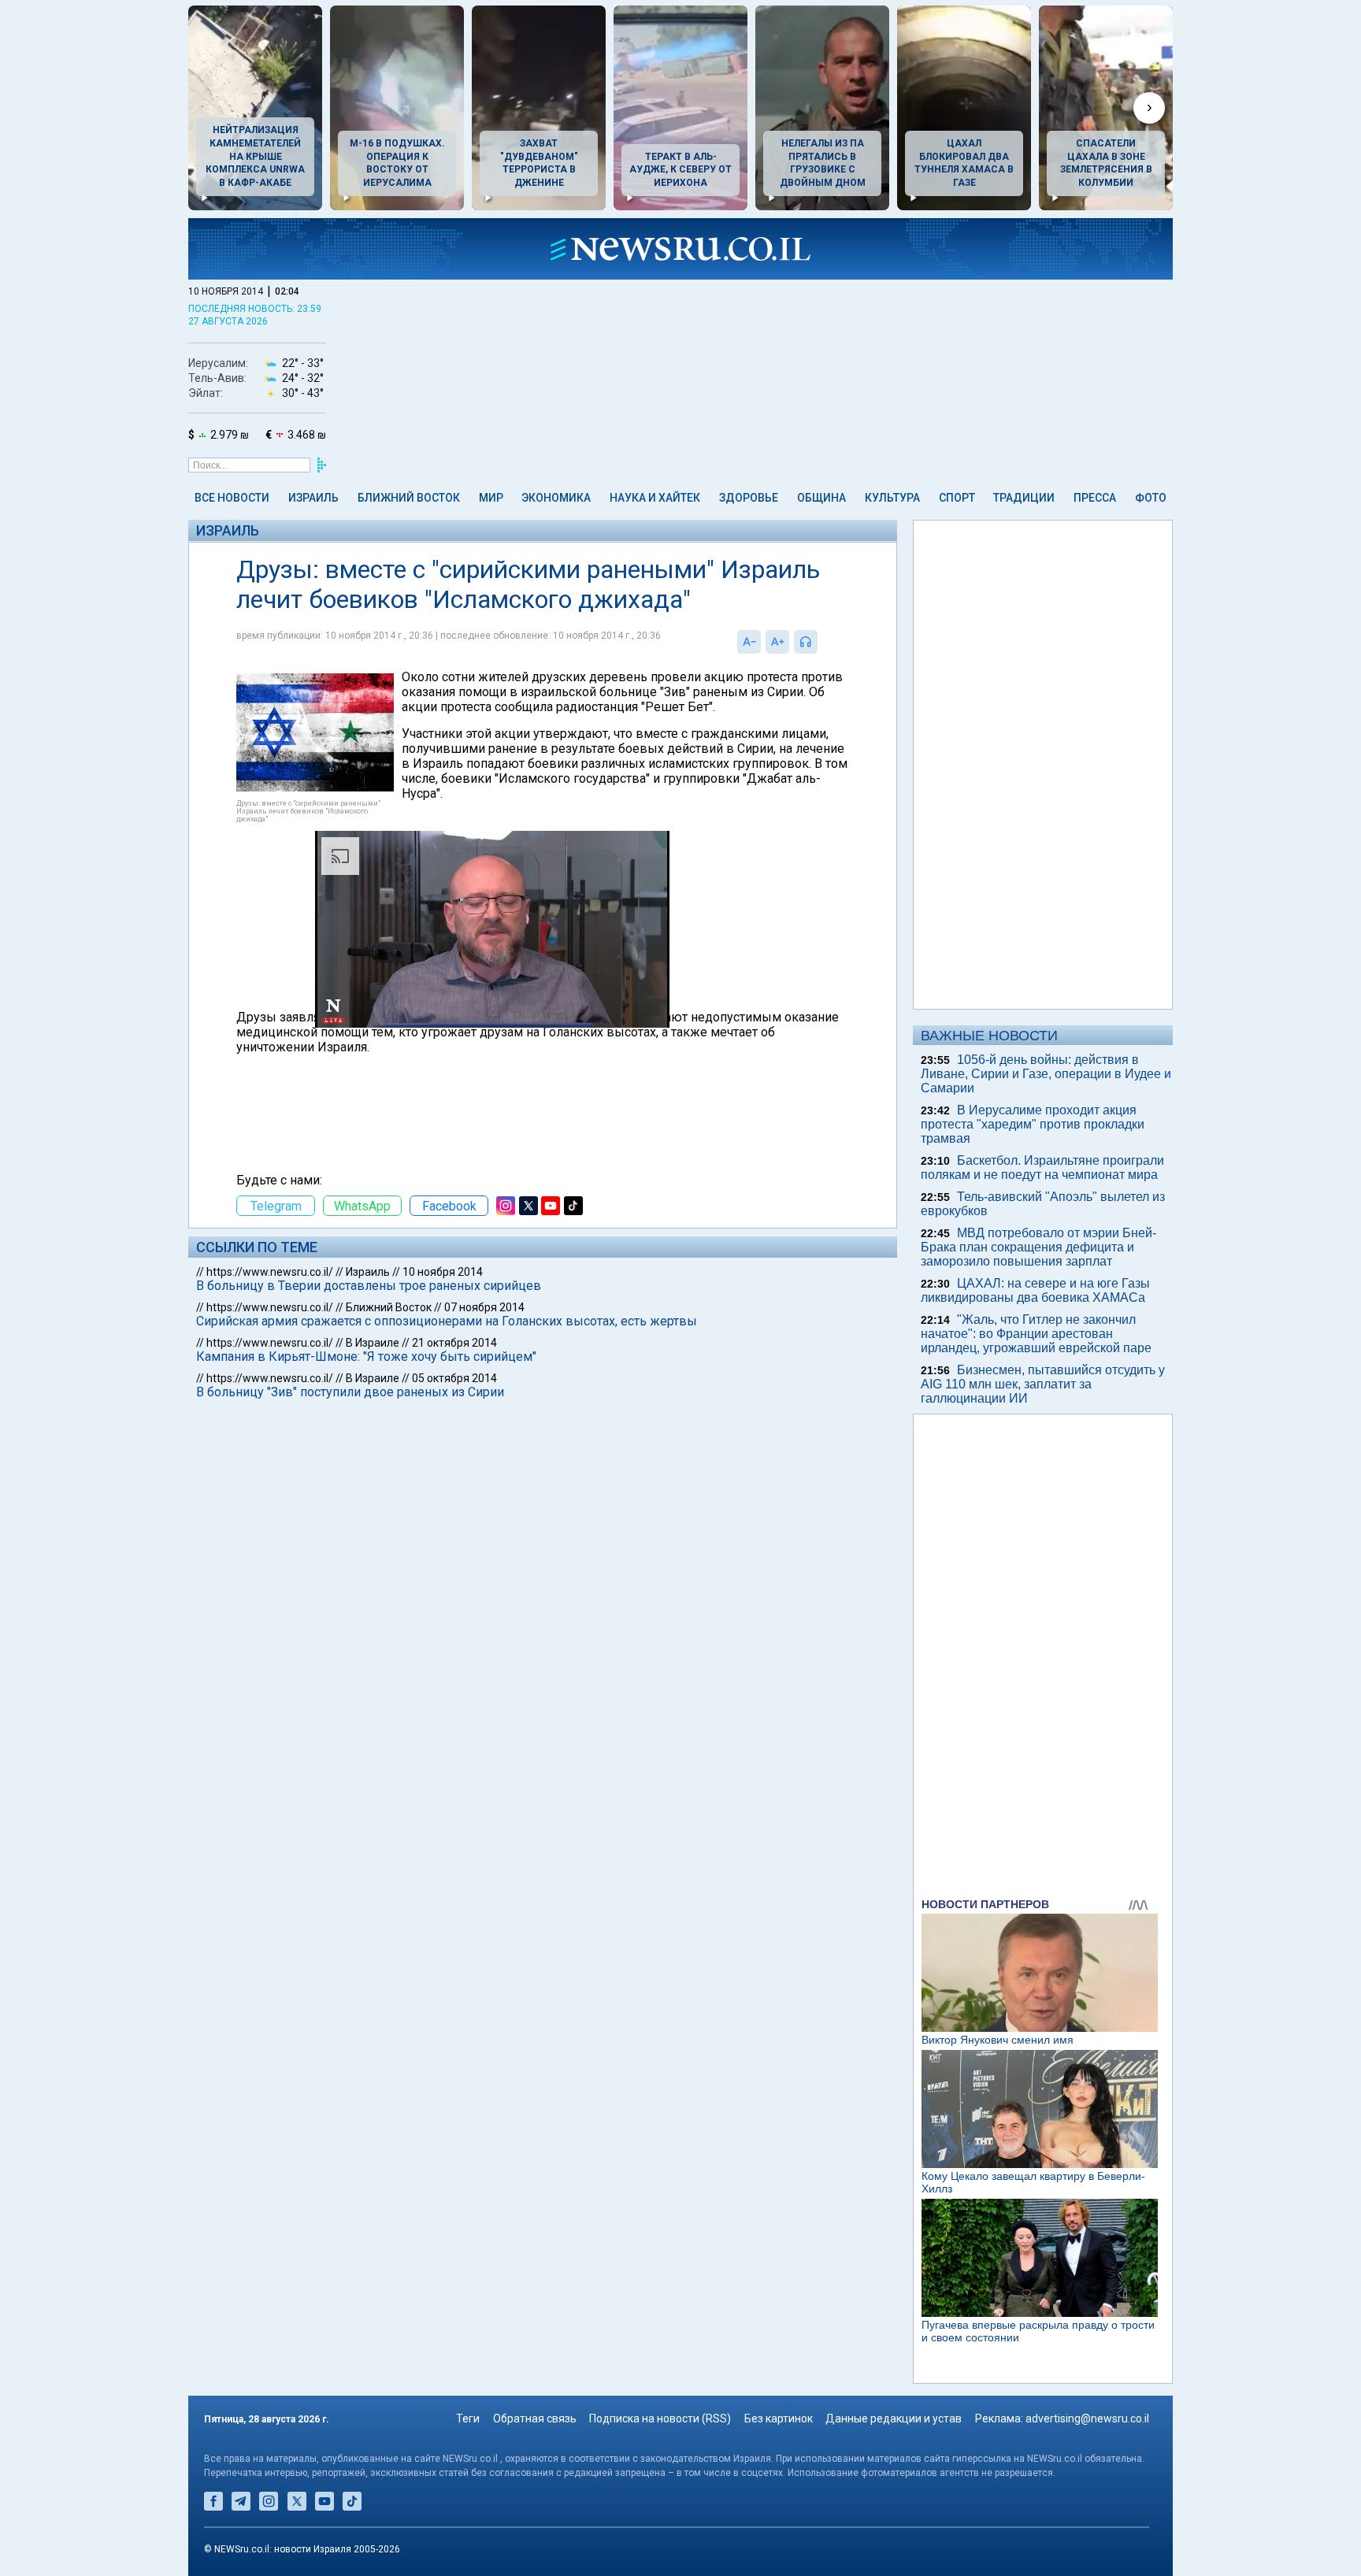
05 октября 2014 (454, 1378)
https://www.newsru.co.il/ (270, 1272)
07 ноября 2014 (484, 1307)
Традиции (1024, 498)
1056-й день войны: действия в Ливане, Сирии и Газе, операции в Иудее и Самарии (1046, 1074)
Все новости (232, 498)
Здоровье (749, 498)
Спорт (957, 498)
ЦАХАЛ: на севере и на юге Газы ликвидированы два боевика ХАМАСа (1035, 1290)
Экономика (556, 498)
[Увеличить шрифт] (777, 642)
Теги (468, 2418)
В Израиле (373, 1343)
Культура (892, 498)
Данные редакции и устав (894, 2418)
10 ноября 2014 (443, 1272)
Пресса (1095, 498)
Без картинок (779, 2418)
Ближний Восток (409, 498)
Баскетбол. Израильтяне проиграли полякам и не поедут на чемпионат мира (1042, 1168)
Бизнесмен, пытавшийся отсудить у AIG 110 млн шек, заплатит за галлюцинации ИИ (1043, 1384)
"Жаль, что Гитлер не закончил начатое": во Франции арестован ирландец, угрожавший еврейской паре (1036, 1334)
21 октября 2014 (454, 1343)
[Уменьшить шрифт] (749, 642)
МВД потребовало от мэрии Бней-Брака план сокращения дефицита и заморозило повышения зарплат (1038, 1247)
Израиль (313, 498)
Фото (1151, 498)
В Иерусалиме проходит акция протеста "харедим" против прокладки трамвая (1033, 1124)
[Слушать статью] (821, 642)
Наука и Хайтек (655, 498)
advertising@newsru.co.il (1087, 2418)
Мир (491, 498)
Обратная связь (535, 2418)
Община (821, 498)
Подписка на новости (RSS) (660, 2418)
